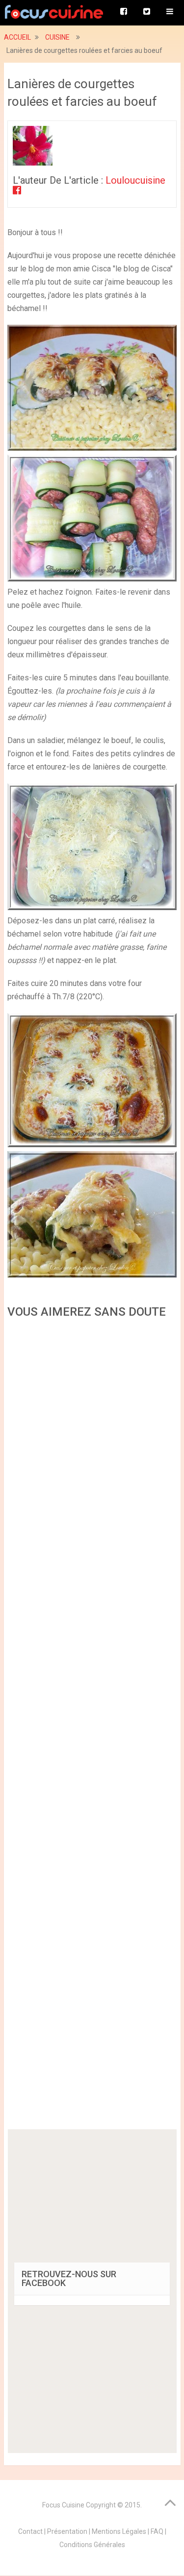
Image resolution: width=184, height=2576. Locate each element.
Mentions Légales (119, 2531)
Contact (30, 2531)
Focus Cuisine (63, 2505)
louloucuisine (135, 180)
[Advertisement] (92, 1727)
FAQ (157, 2531)
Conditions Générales (92, 2545)
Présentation (67, 2531)
